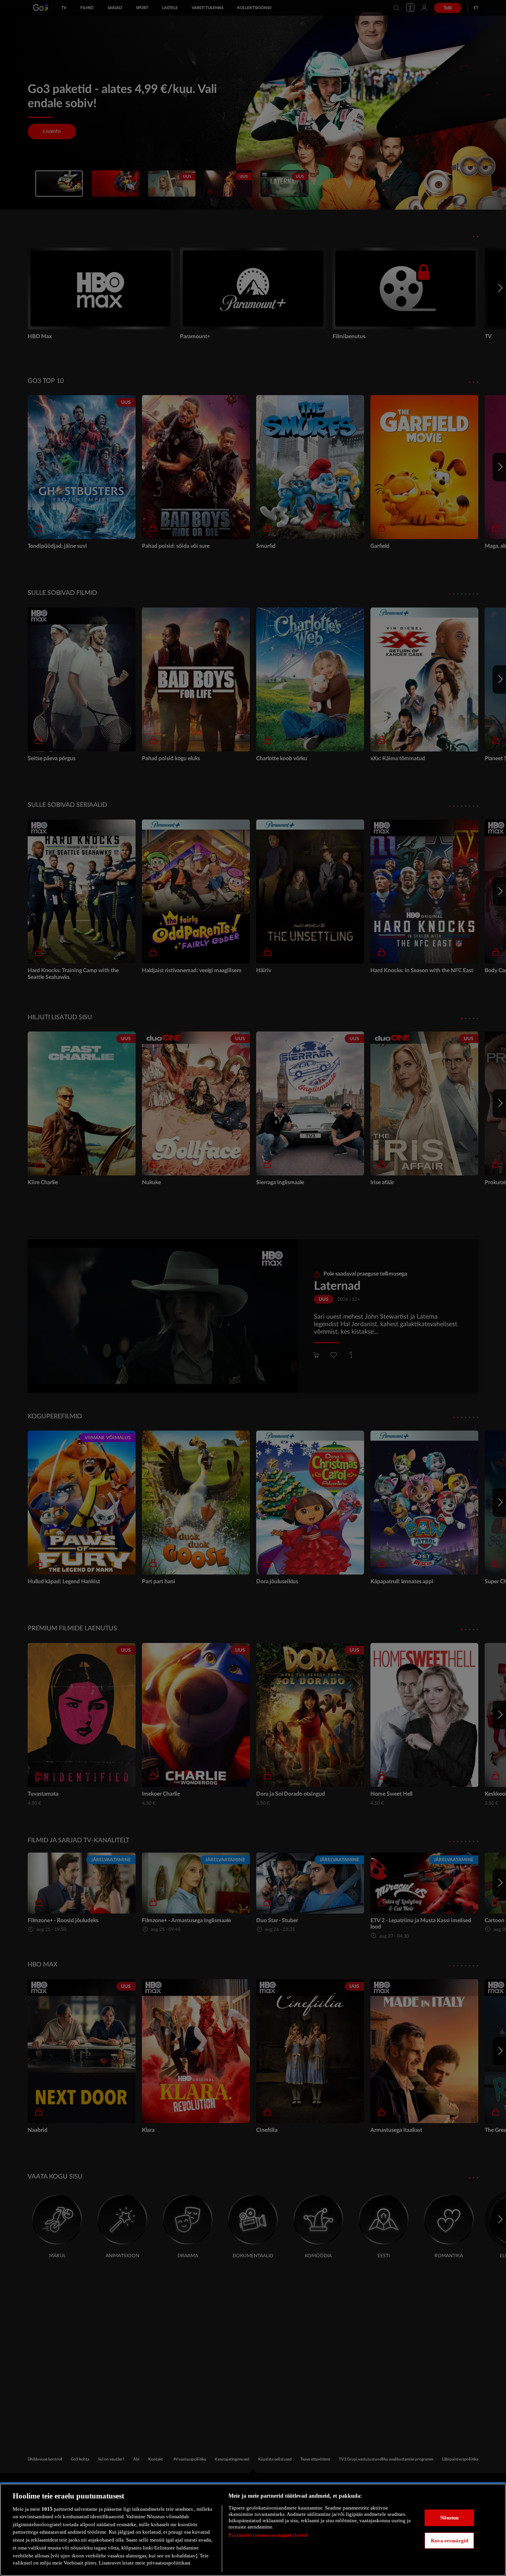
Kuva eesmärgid (450, 2540)
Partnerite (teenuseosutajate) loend (268, 2535)
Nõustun (450, 2518)
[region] (253, 2530)
